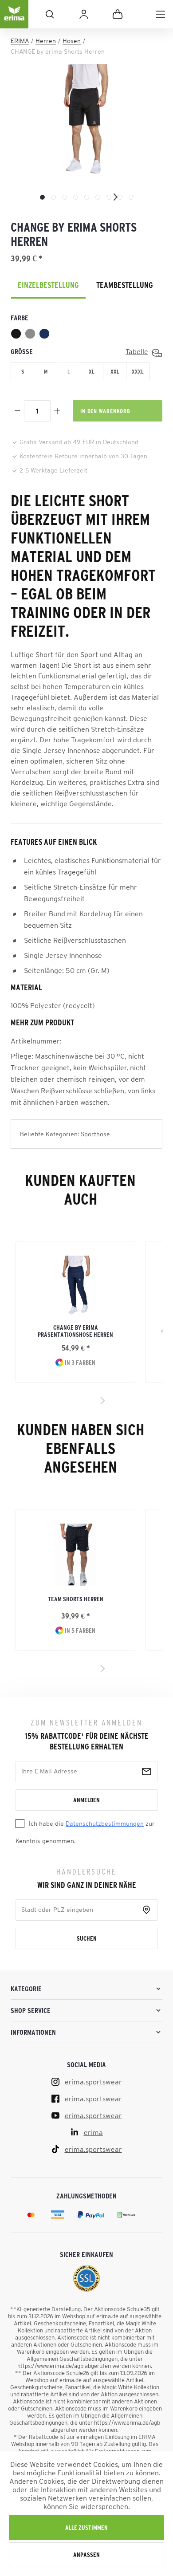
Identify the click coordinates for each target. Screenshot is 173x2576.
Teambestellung (125, 285)
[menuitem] (161, 14)
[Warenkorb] (118, 14)
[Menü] (161, 14)
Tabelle (137, 351)
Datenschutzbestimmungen (105, 1824)
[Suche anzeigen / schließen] (50, 14)
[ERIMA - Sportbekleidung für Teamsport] (14, 21)
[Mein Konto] (84, 14)
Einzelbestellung (48, 285)
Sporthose (95, 1134)
